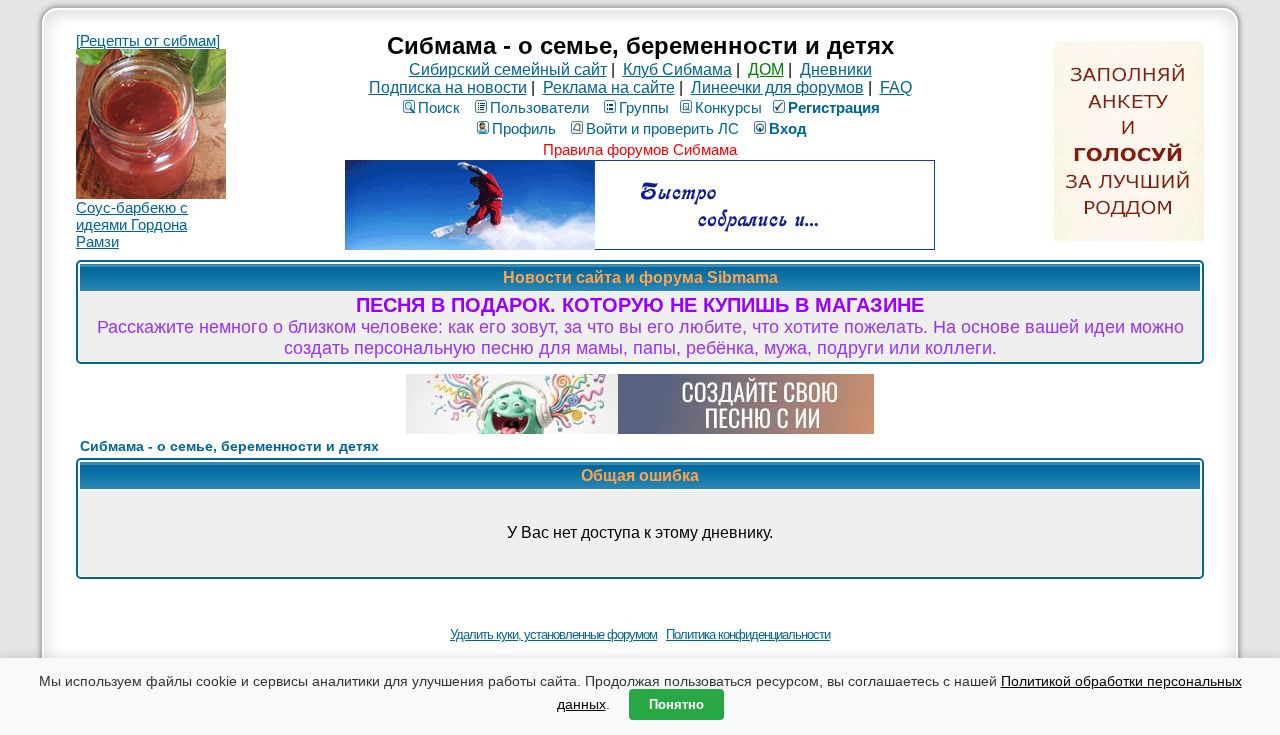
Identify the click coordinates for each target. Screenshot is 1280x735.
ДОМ (766, 69)
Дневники (836, 69)
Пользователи (539, 107)
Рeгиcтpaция (834, 107)
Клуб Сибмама (677, 69)
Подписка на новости (448, 87)
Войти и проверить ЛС (662, 128)
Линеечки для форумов (777, 87)
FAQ (896, 87)
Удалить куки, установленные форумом (553, 634)
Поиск (439, 107)
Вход (788, 128)
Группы (644, 107)
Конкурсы (728, 107)
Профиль (524, 128)
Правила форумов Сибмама (640, 149)
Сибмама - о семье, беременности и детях (229, 446)
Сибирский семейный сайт (508, 69)
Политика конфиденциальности (748, 634)
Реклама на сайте (609, 87)
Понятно (676, 704)
